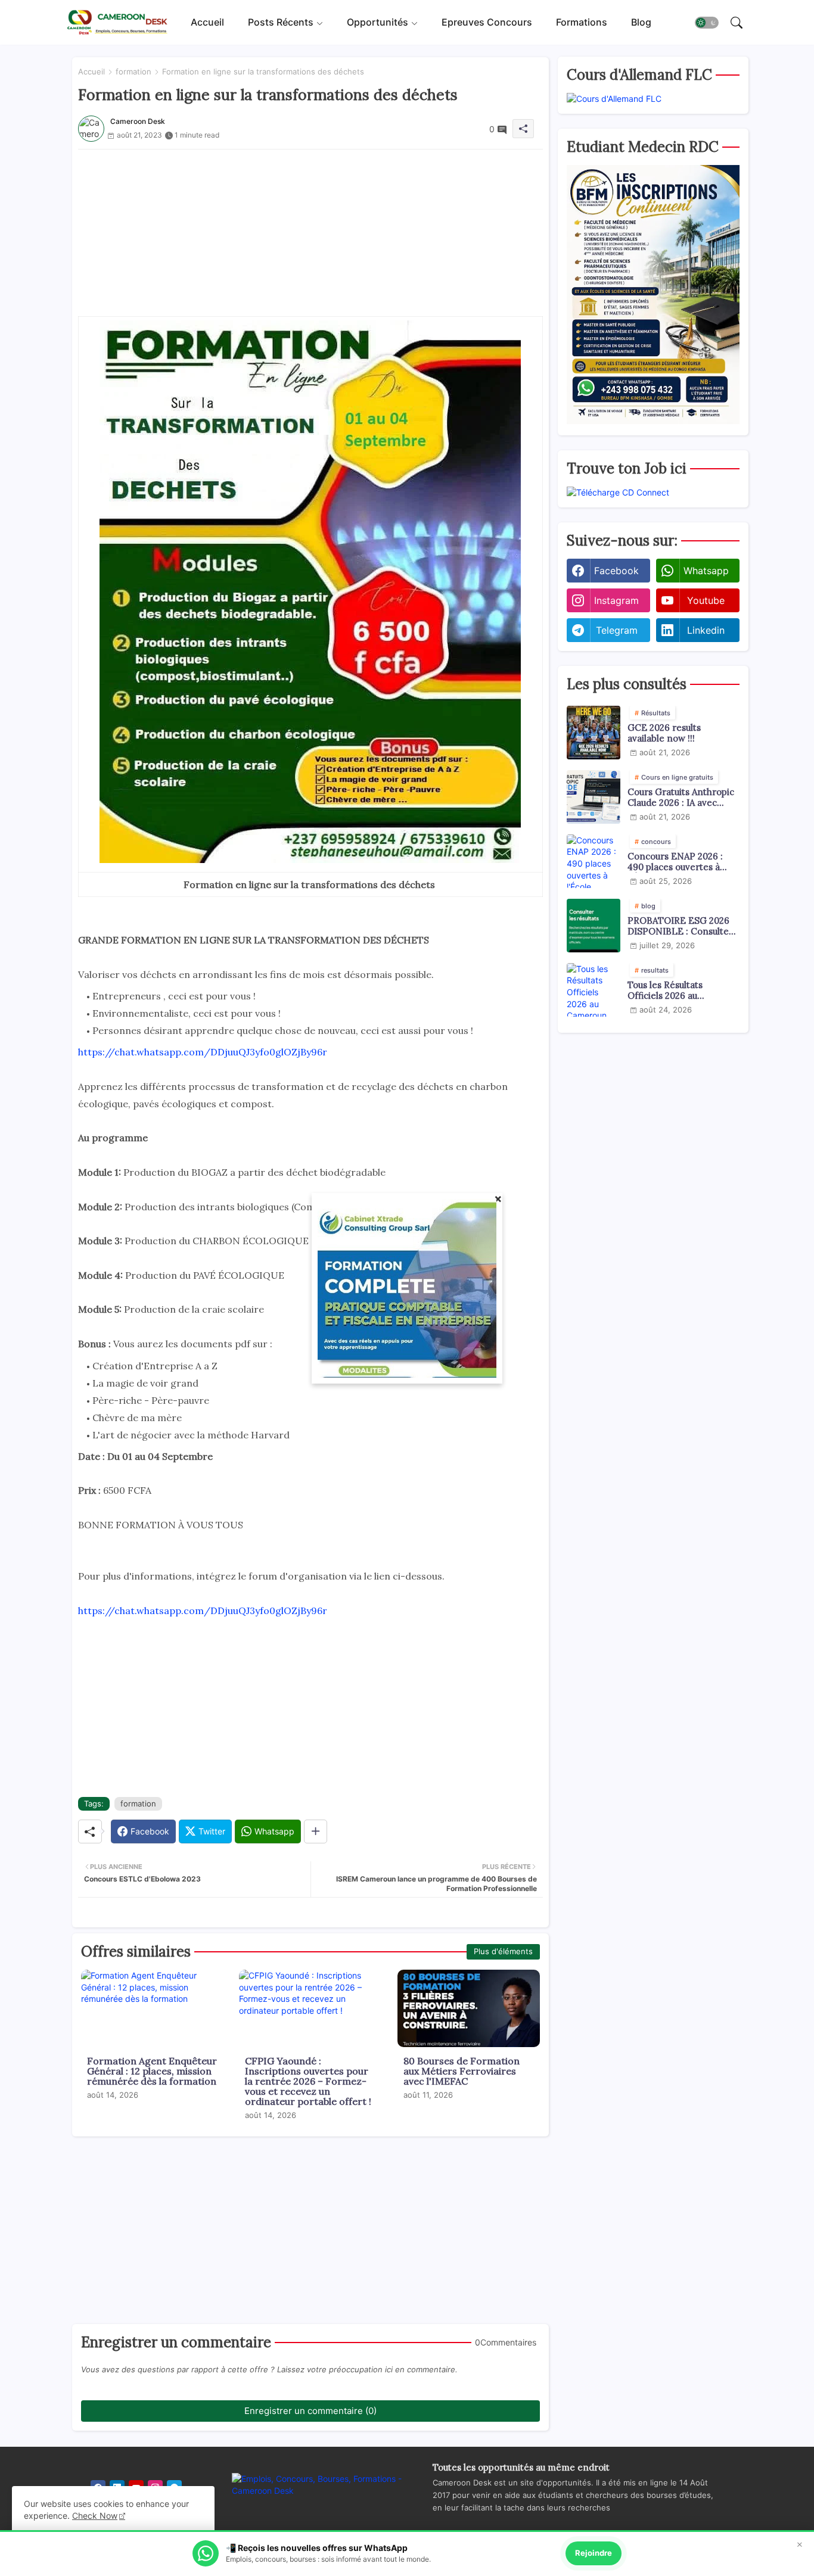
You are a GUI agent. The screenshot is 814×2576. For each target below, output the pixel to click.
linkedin (706, 630)
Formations (582, 22)
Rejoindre (594, 2553)
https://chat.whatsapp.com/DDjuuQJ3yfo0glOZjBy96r (203, 1052)
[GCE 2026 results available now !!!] (594, 733)
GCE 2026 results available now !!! (664, 733)
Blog (641, 22)
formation (133, 71)
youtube (706, 600)
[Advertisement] (310, 233)
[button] (707, 23)
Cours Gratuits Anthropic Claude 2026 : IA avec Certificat (681, 798)
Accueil (207, 22)
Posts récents (281, 22)
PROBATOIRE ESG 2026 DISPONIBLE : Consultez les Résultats (681, 926)
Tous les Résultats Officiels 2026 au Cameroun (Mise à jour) (678, 990)
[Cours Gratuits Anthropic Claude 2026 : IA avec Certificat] (594, 797)
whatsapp (706, 571)
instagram (616, 600)
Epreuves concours (487, 22)
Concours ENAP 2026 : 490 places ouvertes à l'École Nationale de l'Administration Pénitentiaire (675, 862)
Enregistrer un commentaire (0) (310, 2411)
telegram (617, 630)
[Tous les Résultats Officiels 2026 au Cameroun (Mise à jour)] (594, 990)
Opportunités (378, 22)
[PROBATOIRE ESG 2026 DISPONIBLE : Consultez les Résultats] (594, 926)
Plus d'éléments (503, 1951)
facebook (616, 571)
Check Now (95, 2516)
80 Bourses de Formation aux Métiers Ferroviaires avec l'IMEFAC (462, 2071)
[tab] (207, 22)
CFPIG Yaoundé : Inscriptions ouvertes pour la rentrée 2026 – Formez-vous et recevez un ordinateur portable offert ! (308, 2081)
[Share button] (316, 1831)
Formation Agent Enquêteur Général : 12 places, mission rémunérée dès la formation (152, 2071)
